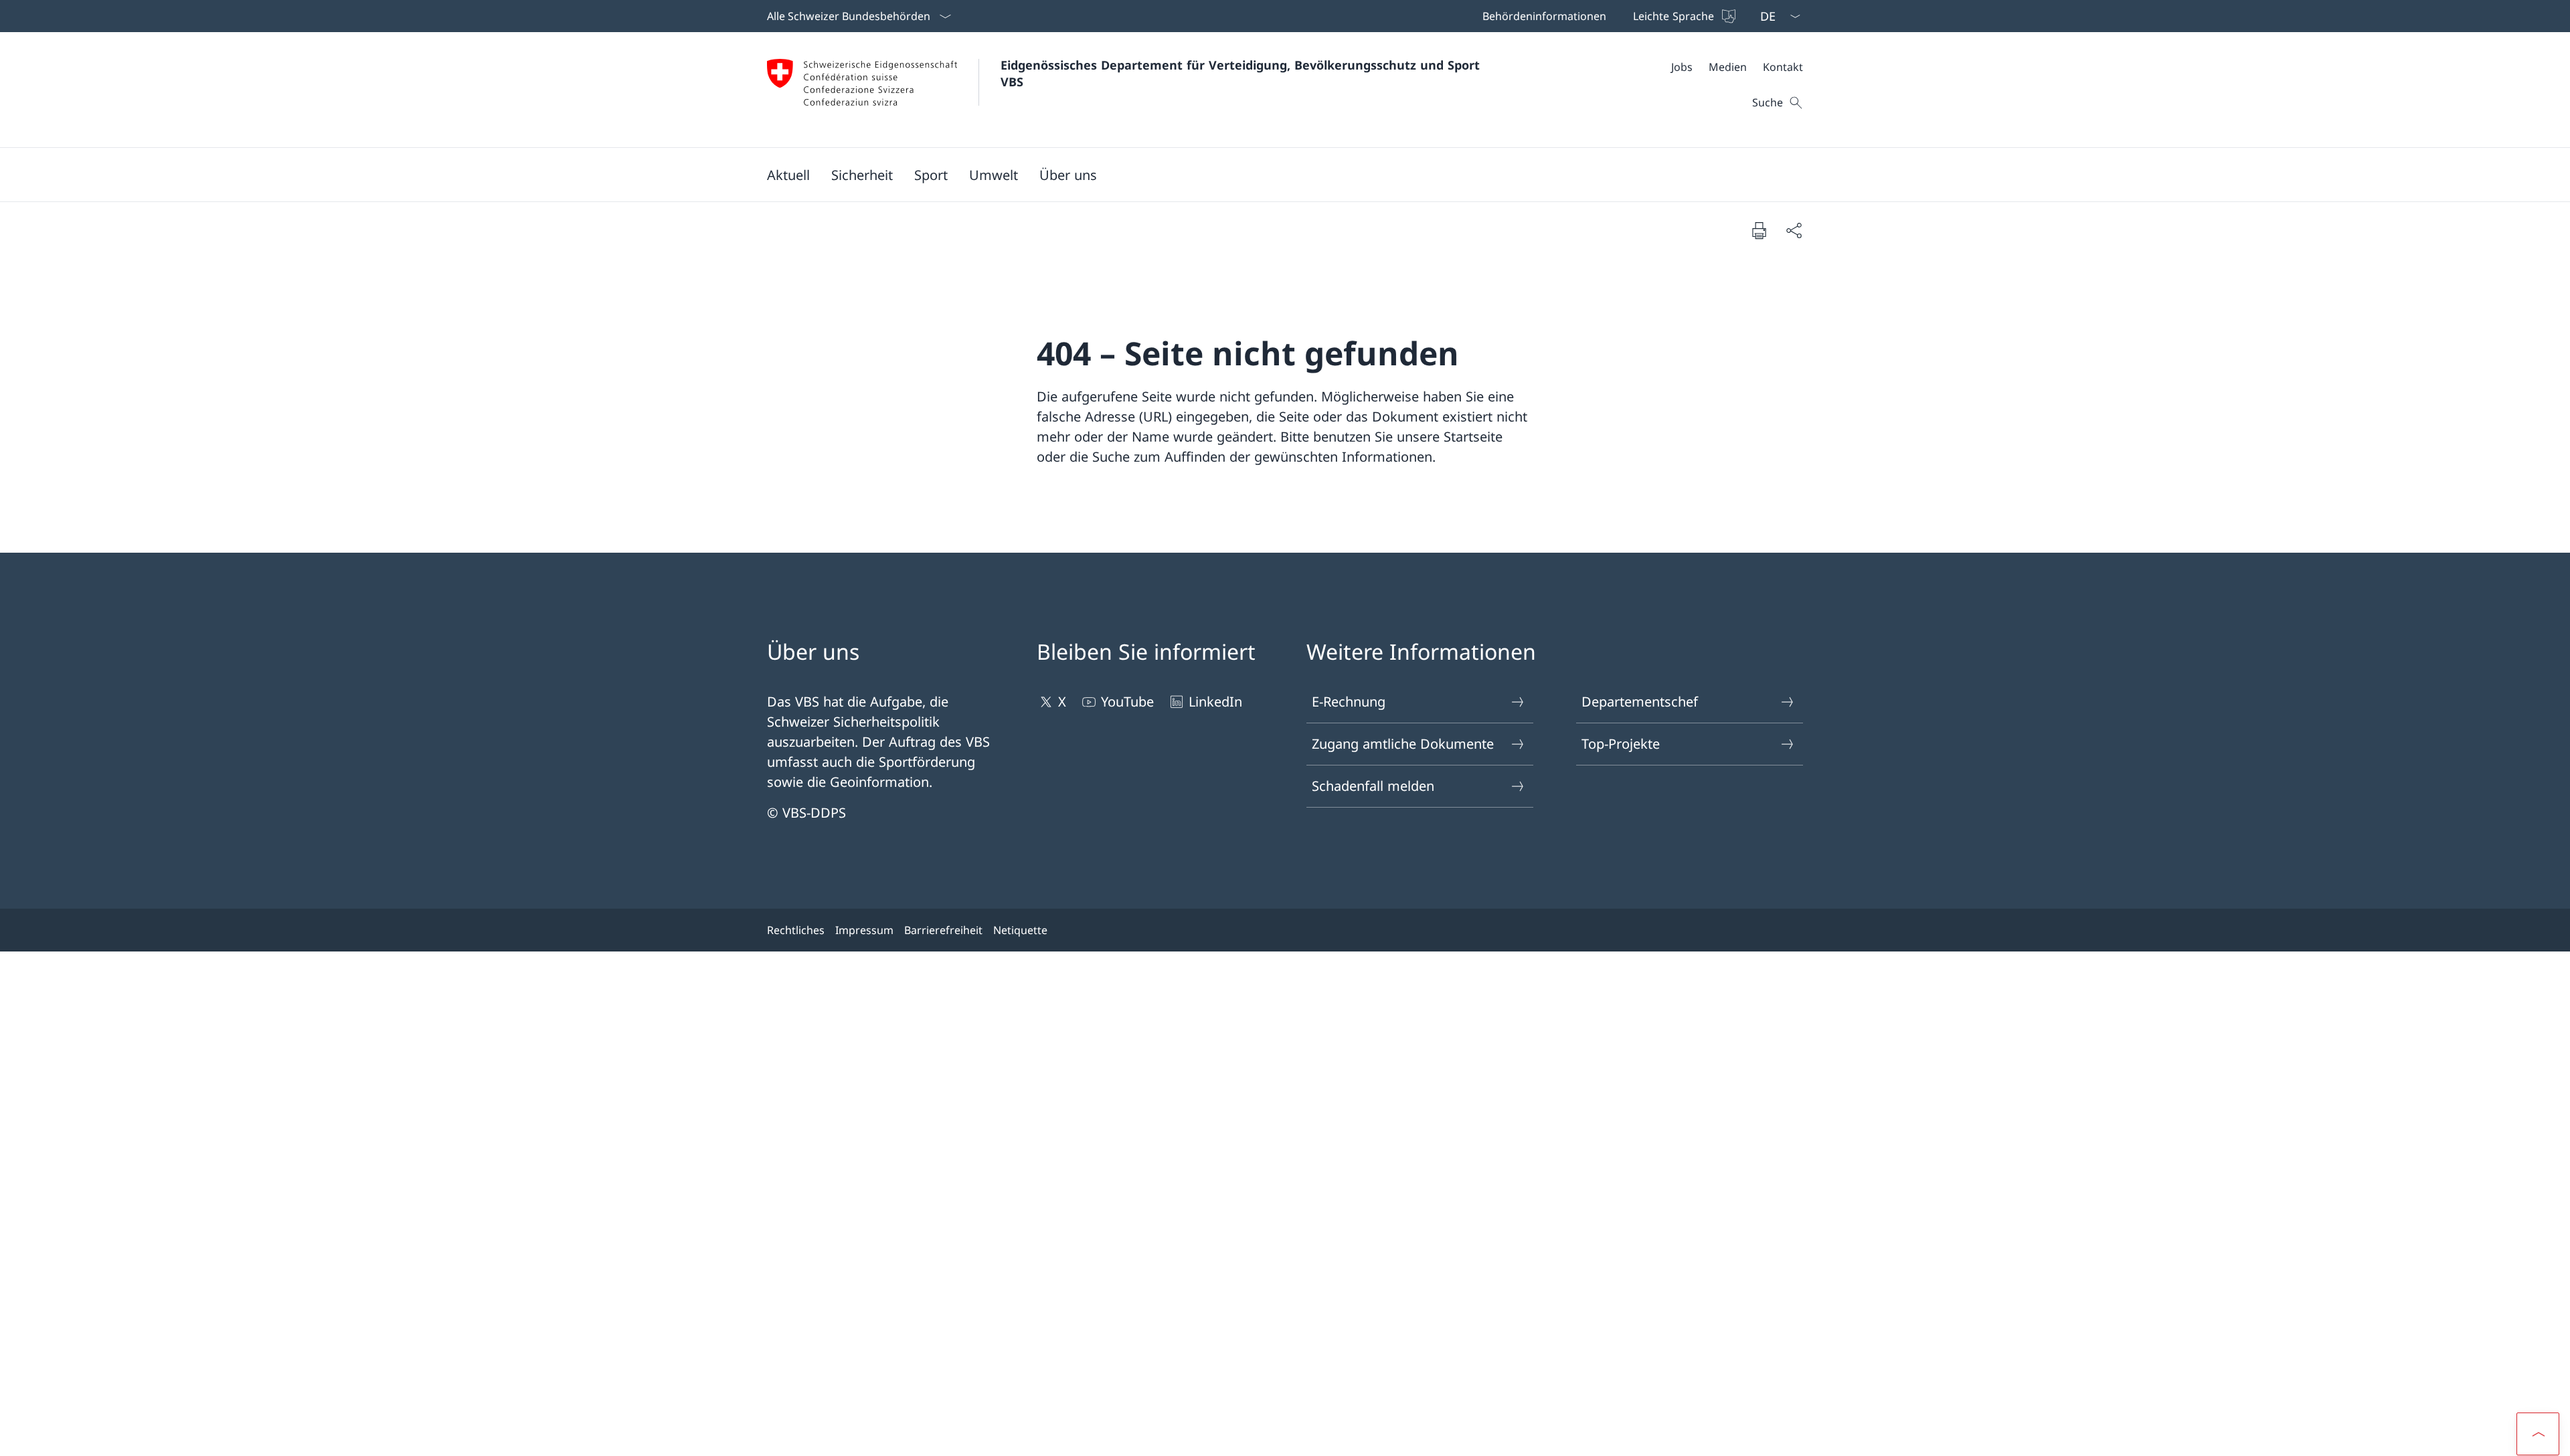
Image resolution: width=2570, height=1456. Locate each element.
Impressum (864, 930)
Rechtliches (796, 930)
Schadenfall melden (1373, 786)
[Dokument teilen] (1794, 230)
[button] (788, 175)
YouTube (1127, 702)
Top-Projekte (1621, 744)
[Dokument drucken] (1759, 230)
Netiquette (1020, 930)
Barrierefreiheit (943, 930)
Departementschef (1640, 702)
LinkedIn (1215, 702)
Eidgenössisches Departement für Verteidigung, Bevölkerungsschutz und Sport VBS (1242, 73)
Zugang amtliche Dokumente (1403, 744)
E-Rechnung (1349, 702)
